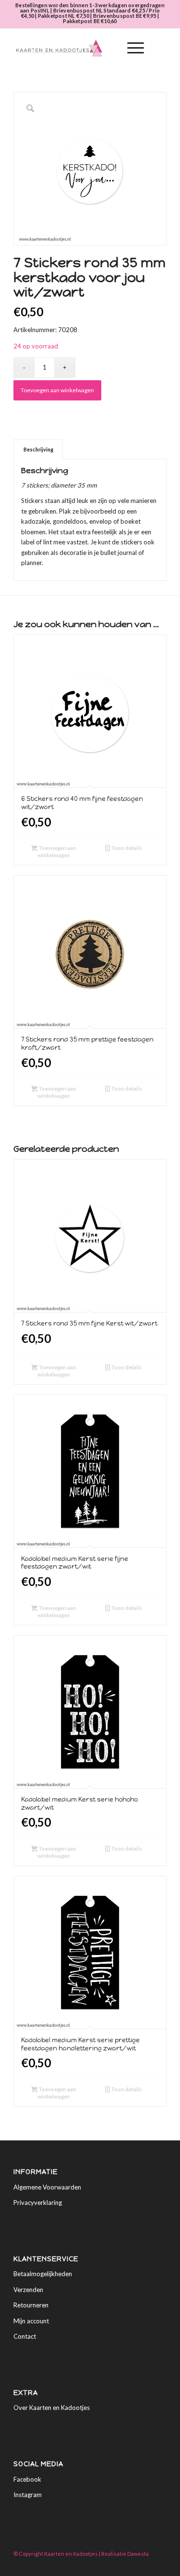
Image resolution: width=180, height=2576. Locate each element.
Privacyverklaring (38, 2202)
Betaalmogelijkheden (43, 2274)
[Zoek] (108, 48)
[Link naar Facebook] (145, 2564)
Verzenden (28, 2290)
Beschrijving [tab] (38, 449)
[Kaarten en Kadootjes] (75, 48)
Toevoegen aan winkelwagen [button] (57, 851)
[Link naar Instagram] (159, 2564)
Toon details (126, 848)
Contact (25, 2336)
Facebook (27, 2479)
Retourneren (31, 2305)
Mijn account (31, 2321)
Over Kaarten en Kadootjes (52, 2408)
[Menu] (131, 48)
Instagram (28, 2495)
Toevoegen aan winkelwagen (57, 390)
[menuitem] (108, 48)
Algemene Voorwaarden (47, 2187)
